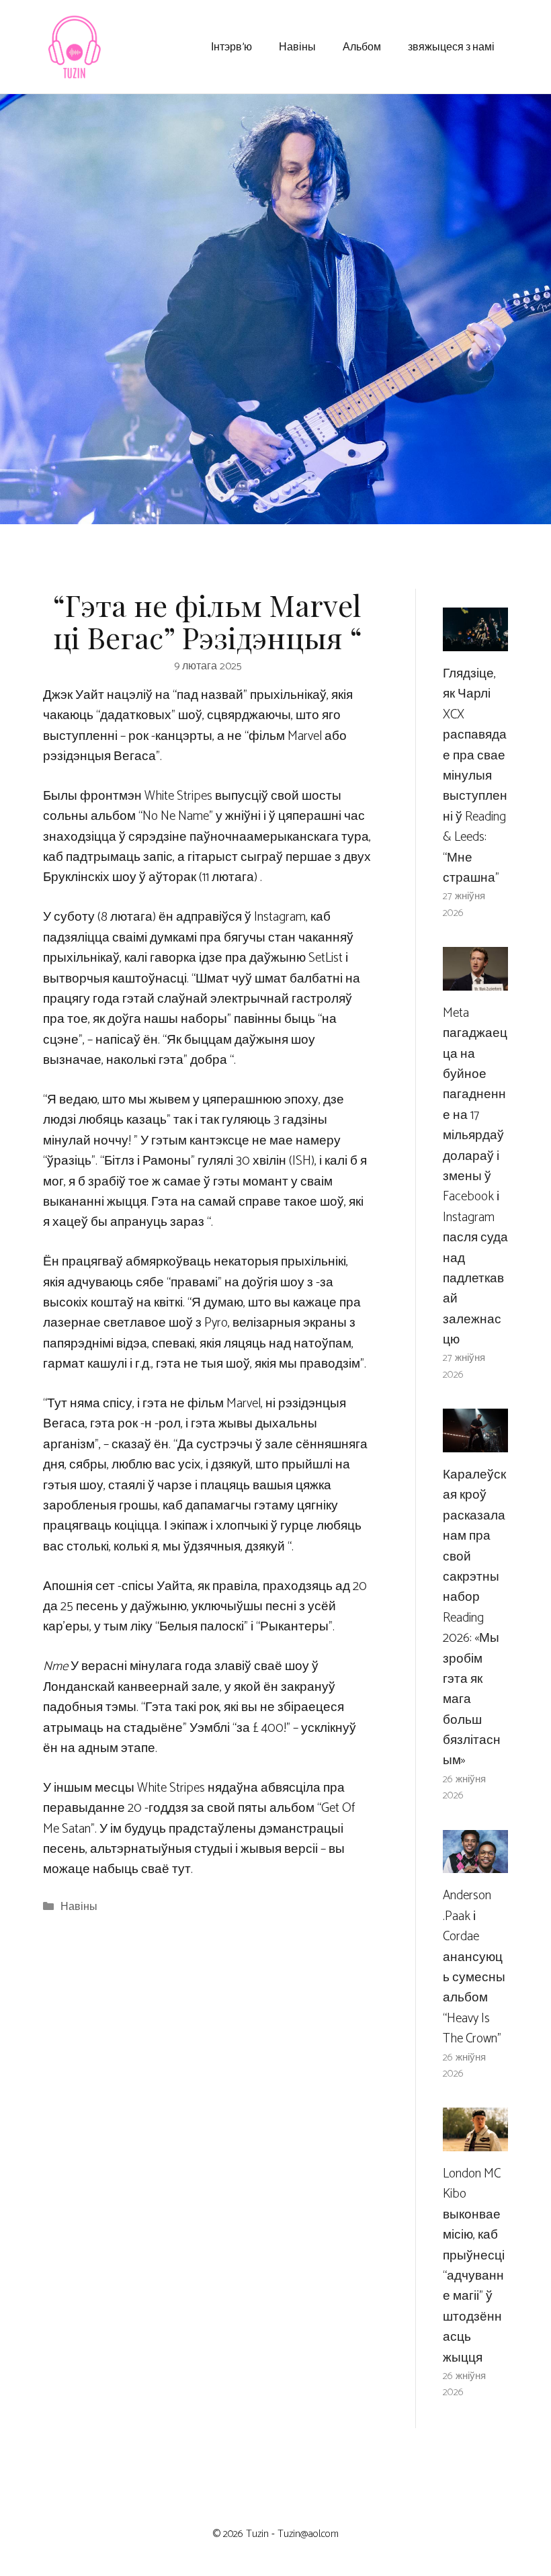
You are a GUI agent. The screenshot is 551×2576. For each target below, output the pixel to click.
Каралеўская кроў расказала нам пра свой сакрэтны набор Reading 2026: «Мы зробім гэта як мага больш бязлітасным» (474, 1618)
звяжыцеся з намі (451, 46)
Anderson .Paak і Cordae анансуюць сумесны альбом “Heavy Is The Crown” (474, 1967)
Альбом (362, 46)
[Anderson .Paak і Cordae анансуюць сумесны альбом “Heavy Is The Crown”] (475, 1863)
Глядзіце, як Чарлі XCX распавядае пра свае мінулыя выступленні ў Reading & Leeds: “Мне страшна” (475, 776)
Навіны (297, 46)
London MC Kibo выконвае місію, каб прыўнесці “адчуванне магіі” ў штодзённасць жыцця (474, 2266)
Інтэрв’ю (231, 46)
